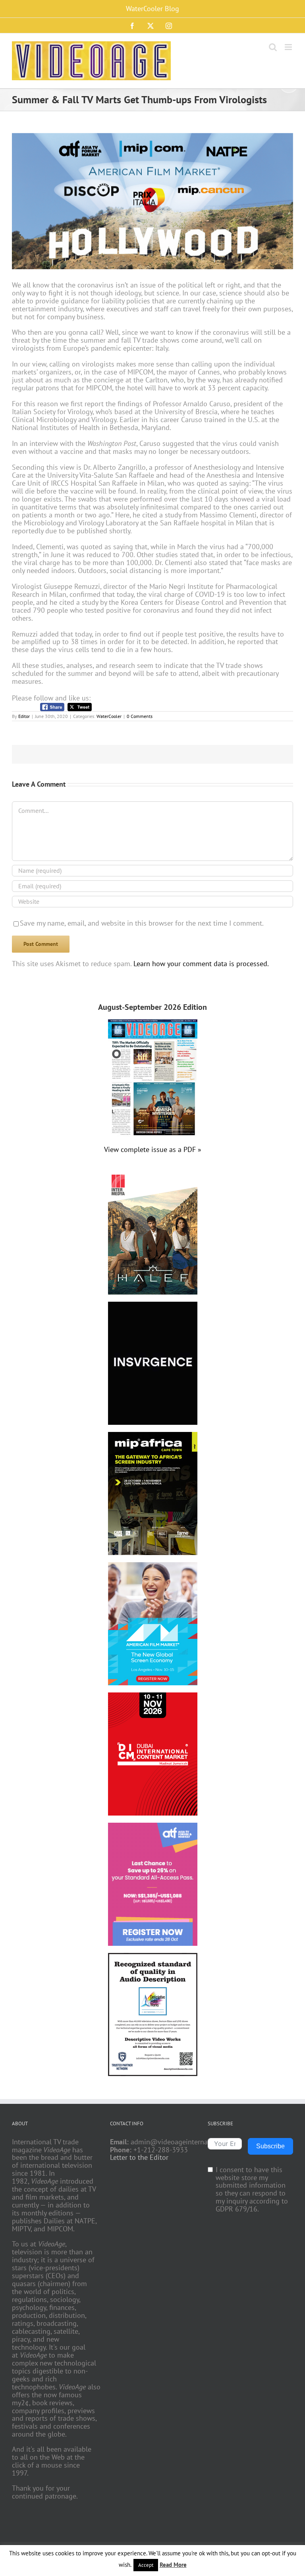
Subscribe (270, 2146)
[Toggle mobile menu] (289, 47)
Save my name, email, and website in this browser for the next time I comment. (142, 923)
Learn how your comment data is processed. (201, 964)
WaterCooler (109, 716)
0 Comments (140, 716)
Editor (24, 716)
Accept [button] (146, 2565)
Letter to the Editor (139, 2157)
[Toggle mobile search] (273, 47)
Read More (173, 2565)
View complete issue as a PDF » (153, 1149)
